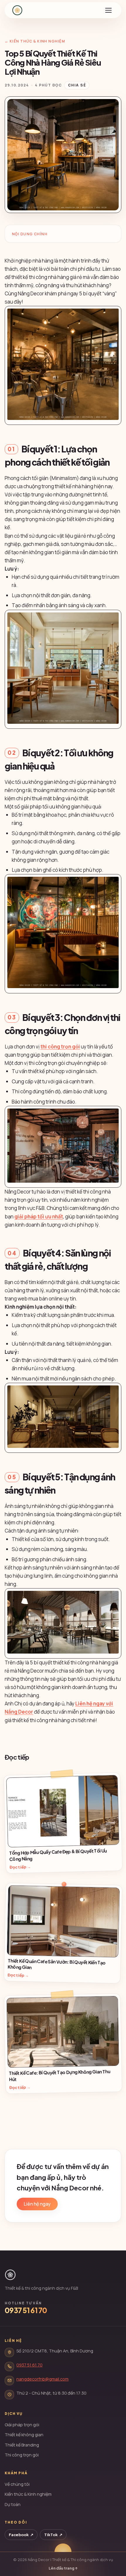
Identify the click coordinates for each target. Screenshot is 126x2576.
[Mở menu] (108, 10)
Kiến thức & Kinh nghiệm (28, 2494)
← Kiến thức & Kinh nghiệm (35, 41)
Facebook (21, 2535)
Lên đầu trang (63, 2568)
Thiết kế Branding (22, 2445)
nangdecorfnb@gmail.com (42, 2379)
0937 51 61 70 (26, 2310)
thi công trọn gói (60, 1047)
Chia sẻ (77, 85)
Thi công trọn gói (22, 2455)
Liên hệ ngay (37, 2204)
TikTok (53, 2535)
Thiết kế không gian (24, 2435)
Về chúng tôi (17, 2484)
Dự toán (13, 2504)
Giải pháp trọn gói (22, 2425)
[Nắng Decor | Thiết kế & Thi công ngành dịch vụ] (17, 10)
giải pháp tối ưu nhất (39, 1217)
